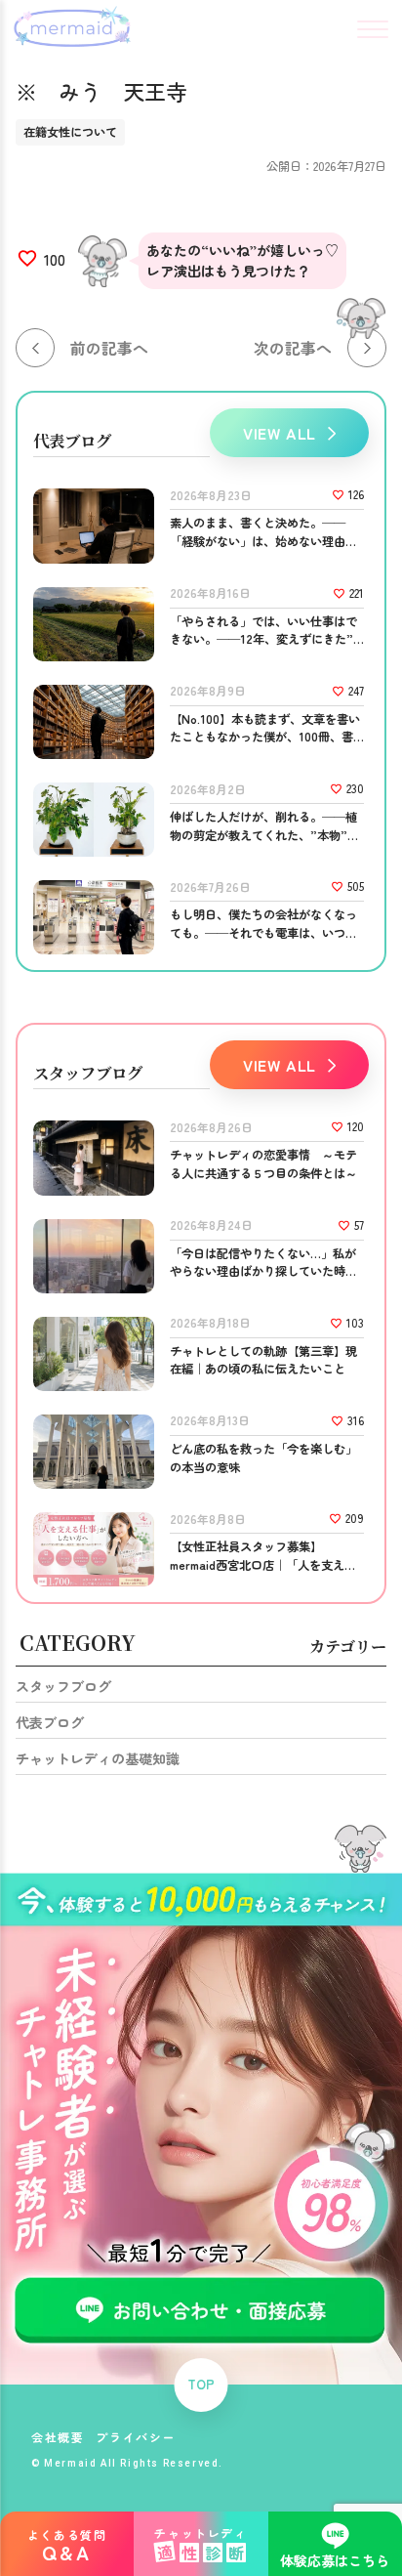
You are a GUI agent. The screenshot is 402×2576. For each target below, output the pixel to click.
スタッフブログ (63, 1686)
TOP (201, 2385)
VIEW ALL (280, 433)
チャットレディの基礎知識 (98, 1758)
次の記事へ (293, 348)
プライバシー (136, 2437)
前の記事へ (109, 348)
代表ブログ (50, 1722)
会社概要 (58, 2437)
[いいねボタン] (27, 259)
